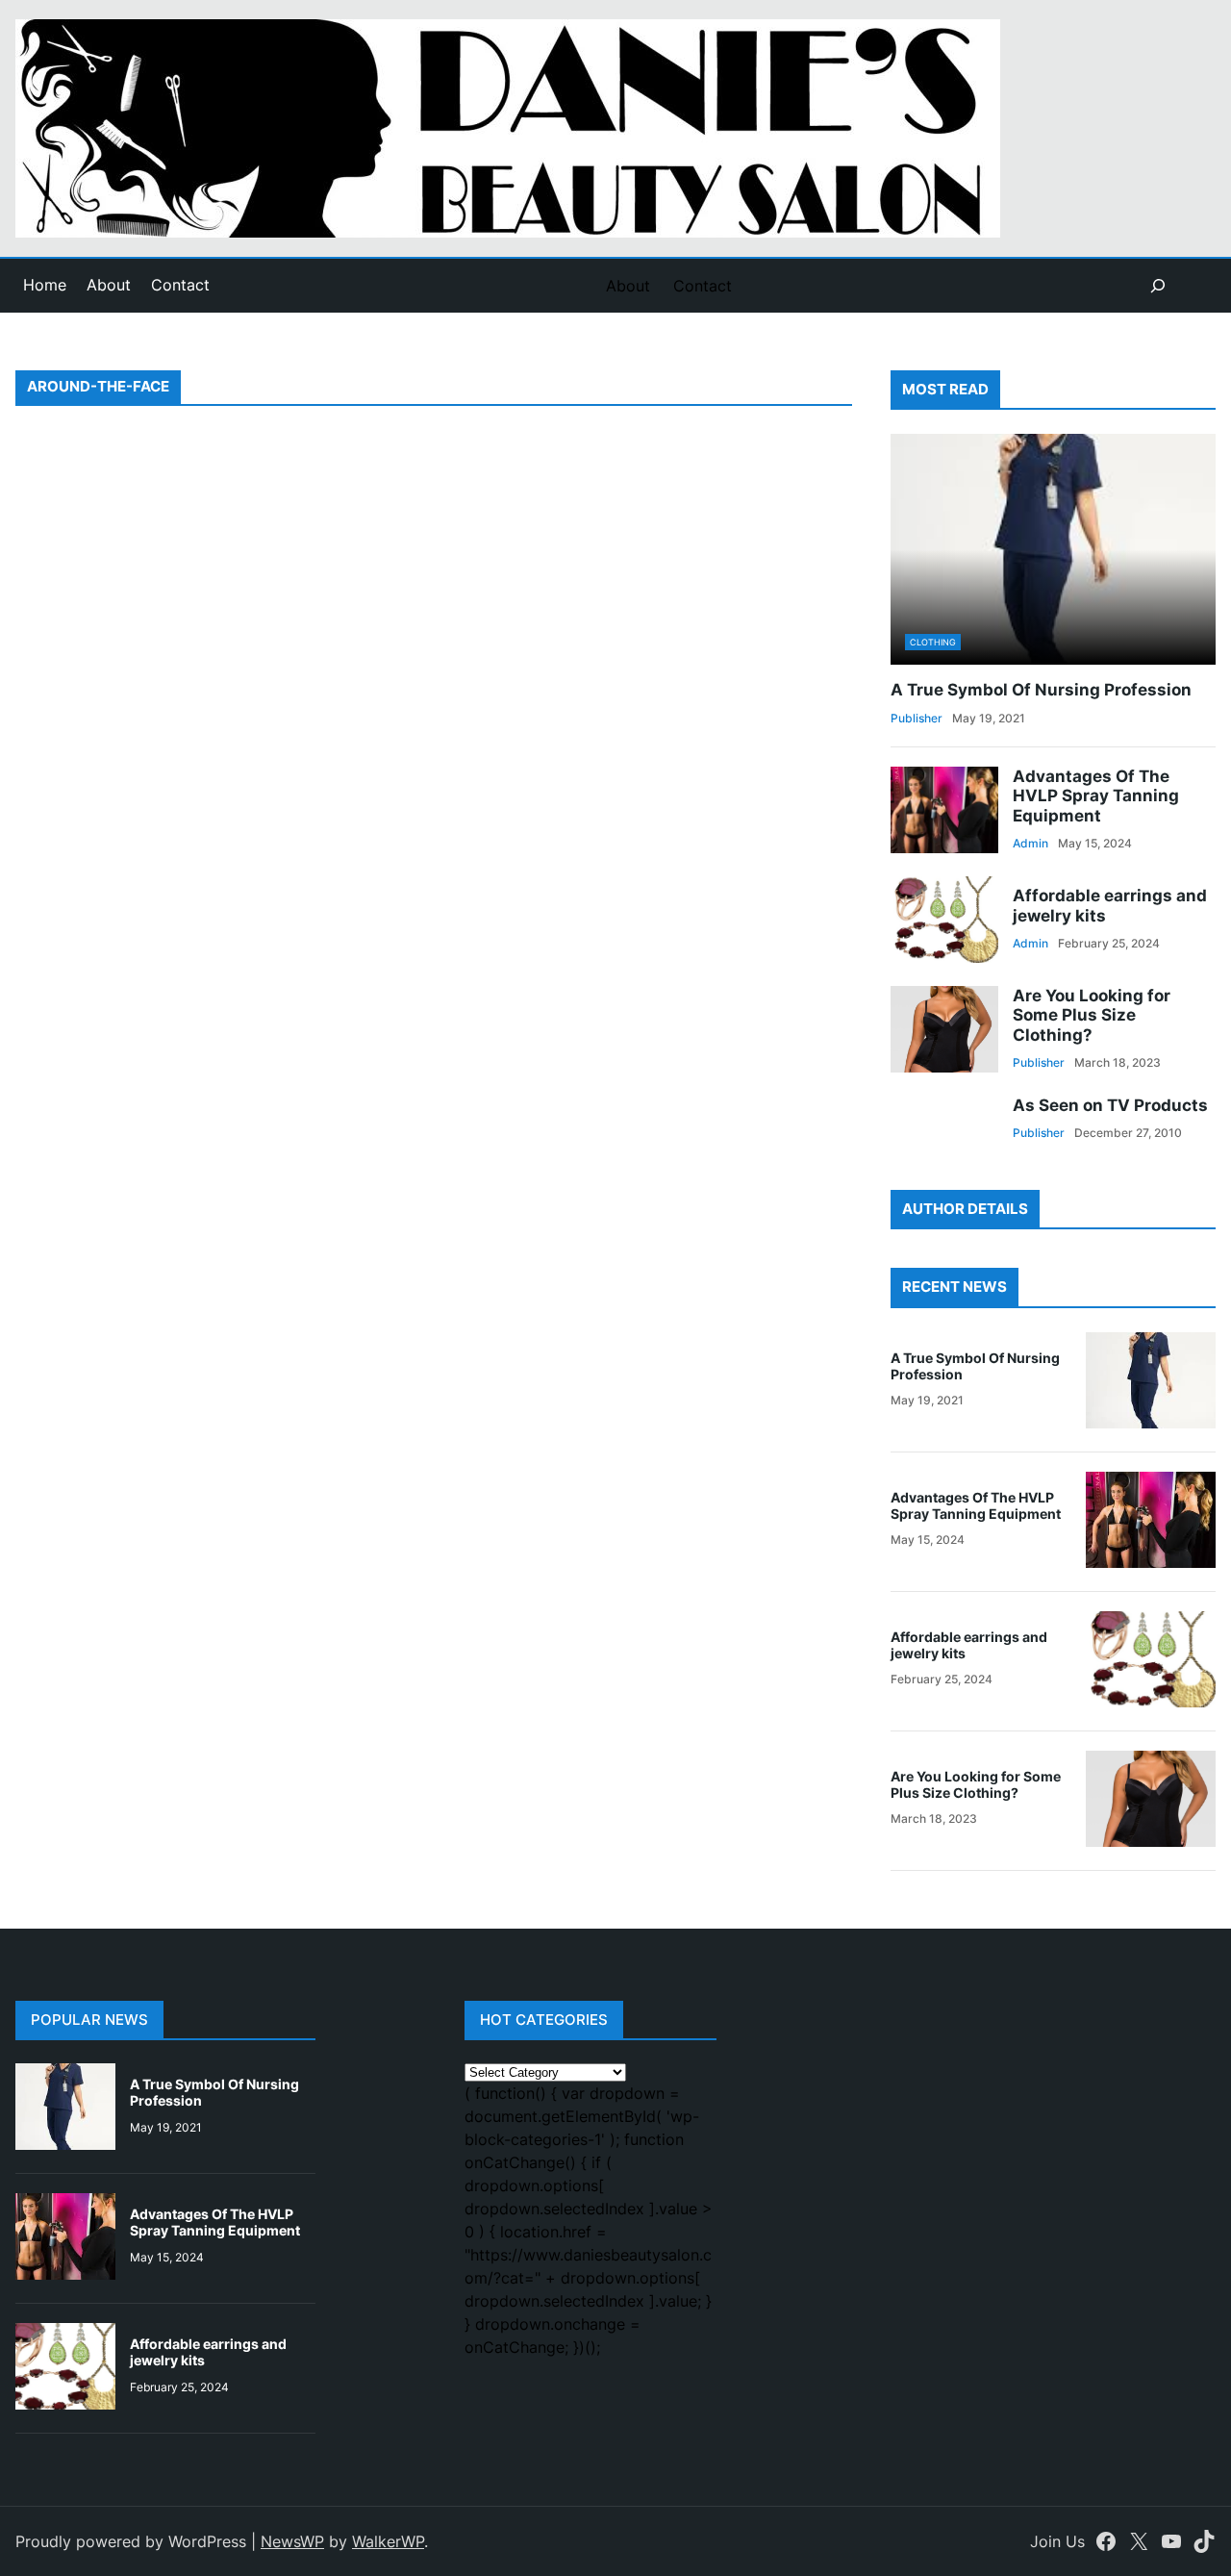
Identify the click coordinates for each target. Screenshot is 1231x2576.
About (109, 285)
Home (45, 285)
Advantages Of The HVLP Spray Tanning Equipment (1096, 796)
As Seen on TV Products (1110, 1105)
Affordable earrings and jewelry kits (1110, 905)
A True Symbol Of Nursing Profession (1041, 690)
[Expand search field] (1158, 286)
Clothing (933, 642)
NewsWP (292, 2541)
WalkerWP (388, 2541)
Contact (180, 285)
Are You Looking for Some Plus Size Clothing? (1092, 1015)
